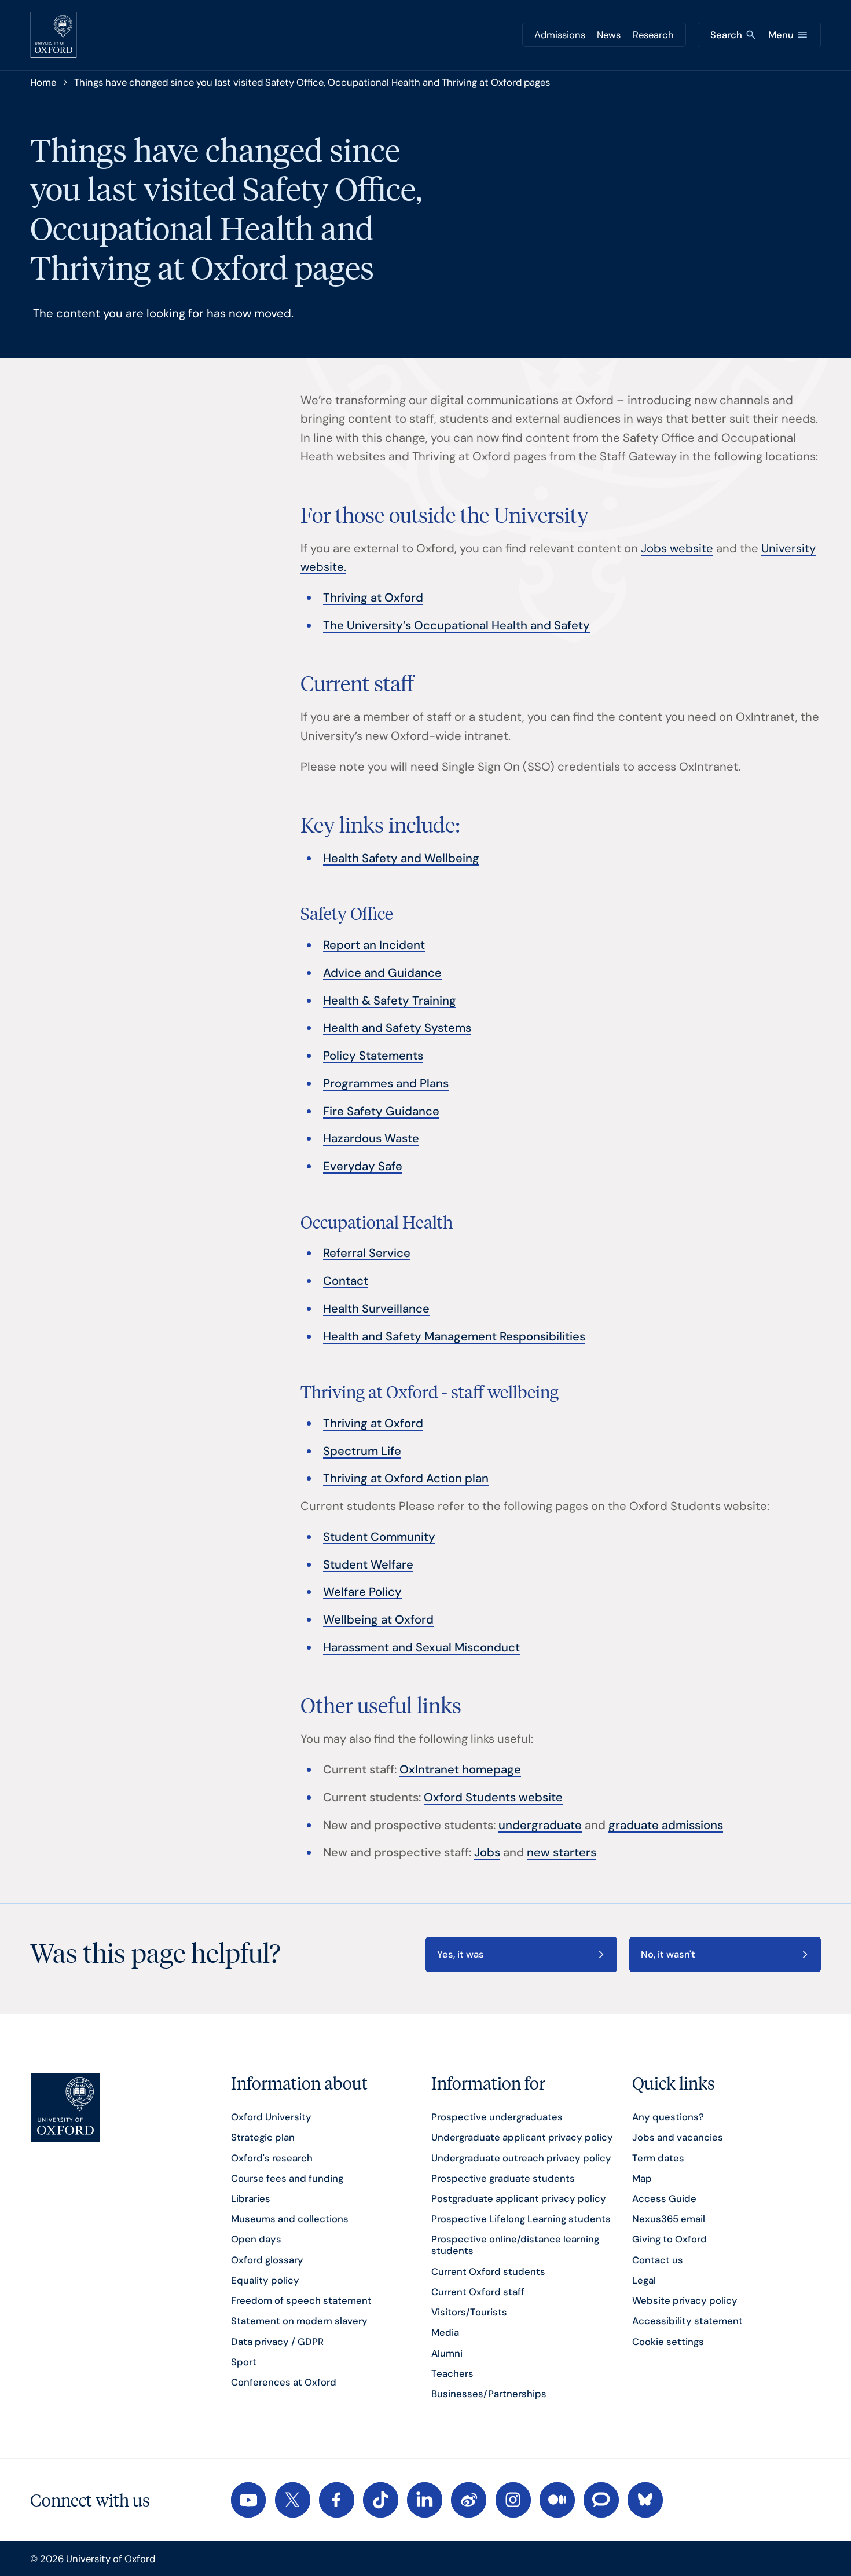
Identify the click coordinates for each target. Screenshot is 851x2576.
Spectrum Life (362, 1451)
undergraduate (540, 1825)
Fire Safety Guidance (381, 1111)
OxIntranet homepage (460, 1769)
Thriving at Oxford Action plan (406, 1478)
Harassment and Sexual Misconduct (421, 1647)
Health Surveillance (376, 1309)
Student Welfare (368, 1564)
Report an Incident (374, 945)
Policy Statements (373, 1056)
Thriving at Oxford (373, 598)
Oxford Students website (493, 1797)
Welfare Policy (362, 1592)
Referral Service (367, 1253)
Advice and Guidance (382, 973)
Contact (346, 1281)
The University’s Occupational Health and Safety (456, 625)
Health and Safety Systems (397, 1028)
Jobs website (677, 548)
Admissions (560, 35)
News (609, 35)
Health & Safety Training (390, 1001)
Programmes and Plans (386, 1083)
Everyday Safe (363, 1166)
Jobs (487, 1852)
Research (653, 35)
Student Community (379, 1537)
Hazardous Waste (371, 1138)
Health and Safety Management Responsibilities (454, 1336)
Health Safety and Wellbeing (401, 858)
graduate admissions (666, 1825)
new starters (562, 1852)
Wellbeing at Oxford (378, 1619)
